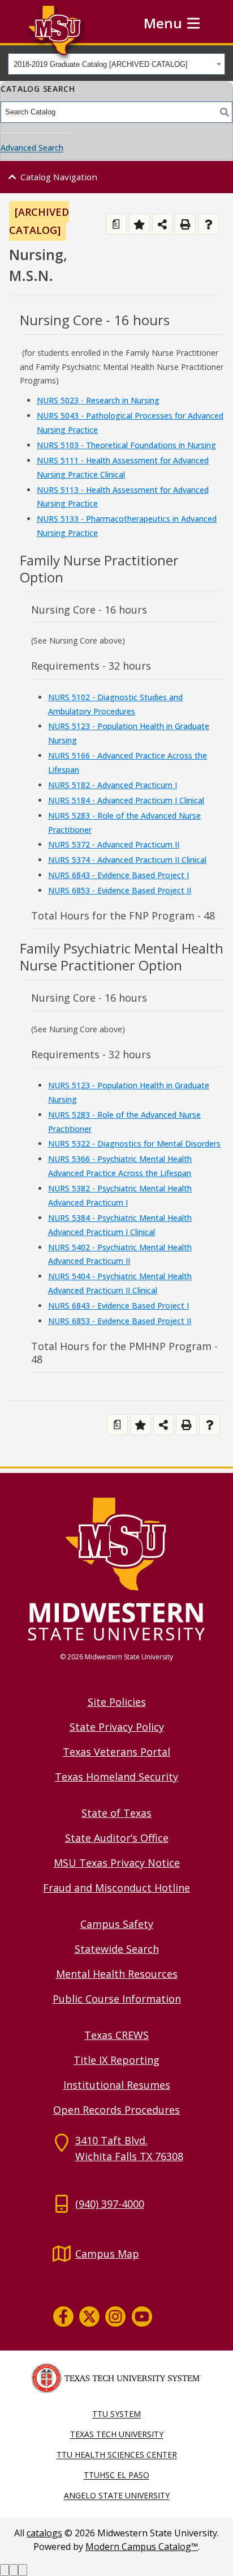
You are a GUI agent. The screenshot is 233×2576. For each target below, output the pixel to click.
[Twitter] (89, 2317)
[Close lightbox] (23, 2570)
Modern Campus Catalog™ (142, 2547)
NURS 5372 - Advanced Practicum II (114, 844)
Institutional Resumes (117, 2085)
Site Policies (117, 1702)
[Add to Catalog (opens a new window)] (139, 224)
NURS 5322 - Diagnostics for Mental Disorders (134, 1144)
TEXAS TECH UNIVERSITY (117, 2434)
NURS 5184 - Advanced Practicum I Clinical (126, 800)
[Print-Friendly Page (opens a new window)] (185, 224)
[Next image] (14, 2570)
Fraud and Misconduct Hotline (116, 1888)
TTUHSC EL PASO (116, 2475)
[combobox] (116, 64)
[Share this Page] (163, 224)
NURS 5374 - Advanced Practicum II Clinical (127, 860)
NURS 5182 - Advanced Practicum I (113, 785)
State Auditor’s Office (117, 1838)
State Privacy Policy (117, 1727)
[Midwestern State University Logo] (116, 1568)
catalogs (44, 2533)
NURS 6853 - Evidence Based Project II (120, 890)
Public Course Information (117, 1999)
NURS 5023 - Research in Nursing (98, 400)
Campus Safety (117, 1924)
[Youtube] (142, 2317)
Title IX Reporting (116, 2060)
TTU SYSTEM (116, 2414)
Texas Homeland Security (116, 1777)
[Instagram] (115, 2317)
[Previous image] (5, 2570)
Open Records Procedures (116, 2110)
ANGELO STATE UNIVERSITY (117, 2495)
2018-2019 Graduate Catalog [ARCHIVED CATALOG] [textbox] (101, 64)
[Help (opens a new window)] (208, 224)
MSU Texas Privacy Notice (117, 1863)
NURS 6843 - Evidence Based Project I (118, 875)
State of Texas (116, 1813)
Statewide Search (117, 1949)
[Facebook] (63, 2317)
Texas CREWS (116, 2035)
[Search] (225, 112)
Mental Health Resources (117, 1974)
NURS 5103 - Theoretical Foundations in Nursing (126, 445)
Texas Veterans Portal (116, 1752)
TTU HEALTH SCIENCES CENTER (117, 2454)
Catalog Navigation (59, 177)
